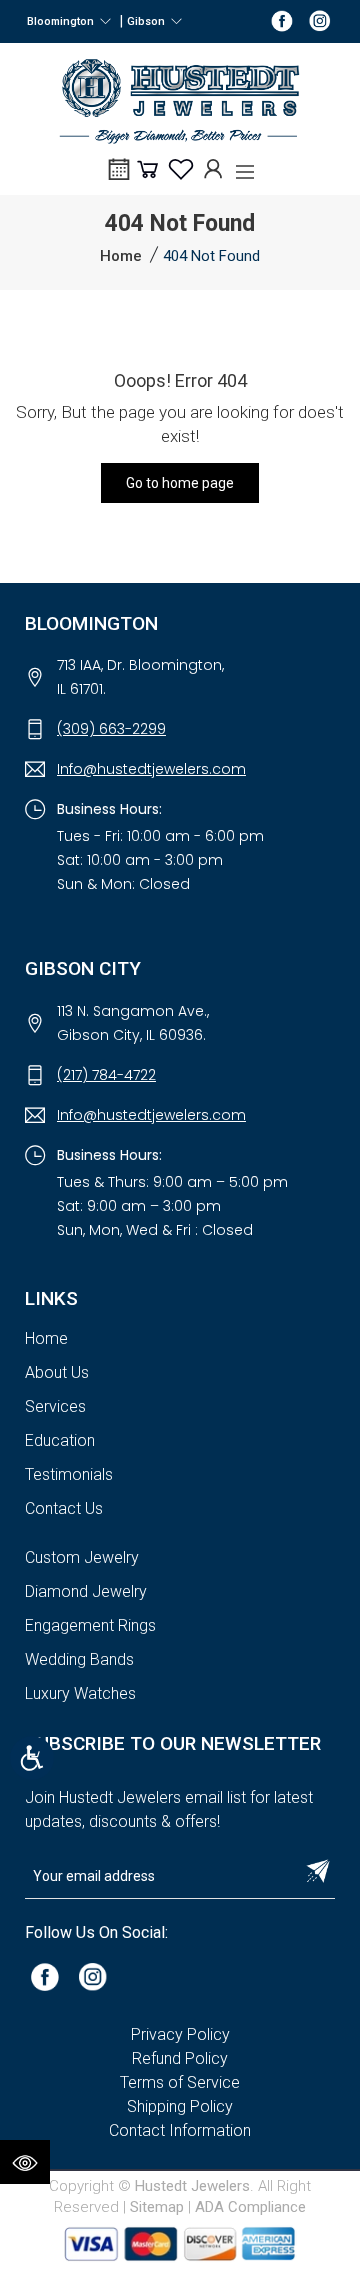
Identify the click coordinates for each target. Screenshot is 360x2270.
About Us (57, 1372)
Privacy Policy (180, 2034)
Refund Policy (180, 2058)
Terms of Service (180, 2082)
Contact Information (180, 2130)
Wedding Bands (79, 1659)
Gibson (149, 21)
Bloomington (63, 21)
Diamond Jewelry (86, 1591)
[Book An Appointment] (119, 176)
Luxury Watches (80, 1693)
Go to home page (180, 483)
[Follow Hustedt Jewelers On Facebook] (282, 20)
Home (121, 256)
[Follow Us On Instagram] (93, 1975)
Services (55, 1406)
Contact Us (64, 1508)
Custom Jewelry (82, 1557)
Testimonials (69, 1474)
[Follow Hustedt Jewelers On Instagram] (320, 20)
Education (60, 1440)
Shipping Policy (180, 2106)
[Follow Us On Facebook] (45, 1975)
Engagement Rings (90, 1625)
